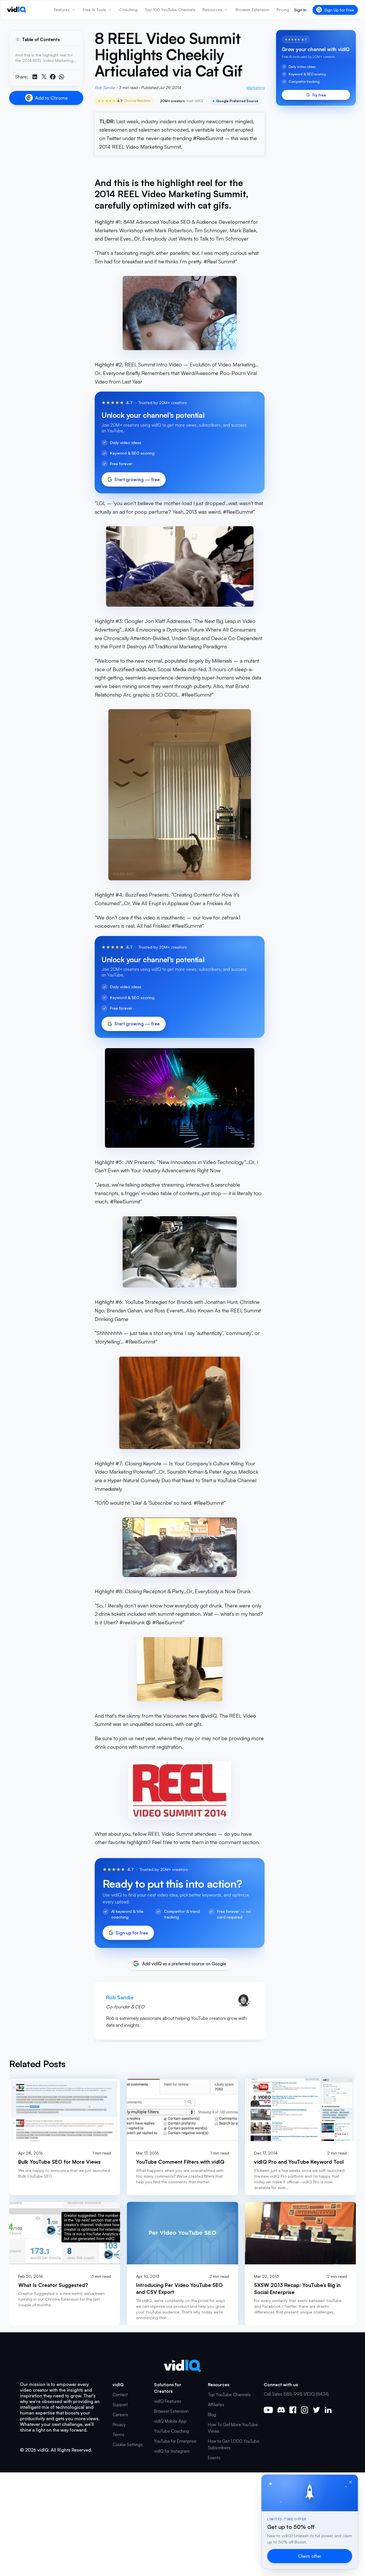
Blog (212, 2415)
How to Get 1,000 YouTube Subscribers (234, 2444)
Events (214, 2458)
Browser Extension (171, 2411)
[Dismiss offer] (350, 2482)
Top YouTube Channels (229, 2395)
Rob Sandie (105, 87)
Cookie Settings (128, 2445)
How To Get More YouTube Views (233, 2428)
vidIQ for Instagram (172, 2451)
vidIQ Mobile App (170, 2421)
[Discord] (281, 2410)
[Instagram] (305, 2410)
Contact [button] (120, 2395)
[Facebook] (293, 2410)
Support (120, 2405)
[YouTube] (268, 2410)
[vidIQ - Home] (17, 10)
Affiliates (216, 2405)
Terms (118, 2435)
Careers (120, 2415)
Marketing (255, 87)
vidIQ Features (168, 2401)
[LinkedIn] (328, 2410)
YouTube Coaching (172, 2431)
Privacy (119, 2425)
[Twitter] (316, 2410)
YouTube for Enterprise (175, 2441)
